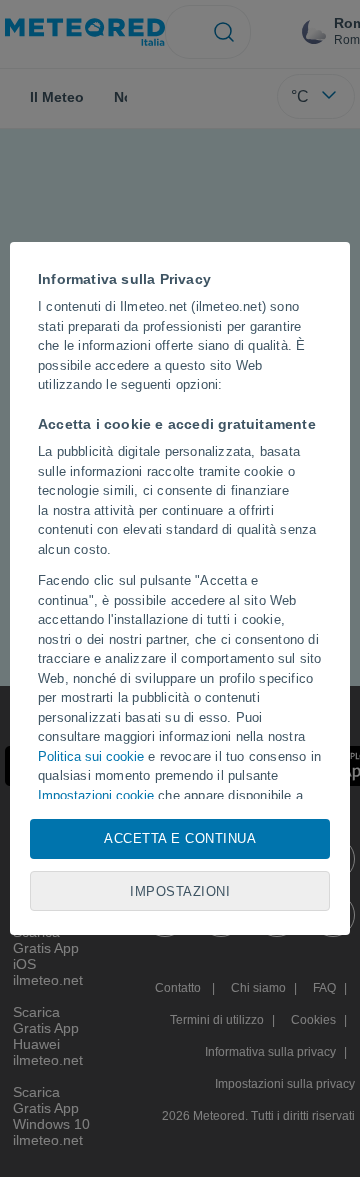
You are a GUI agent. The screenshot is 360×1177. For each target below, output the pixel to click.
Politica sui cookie (91, 756)
